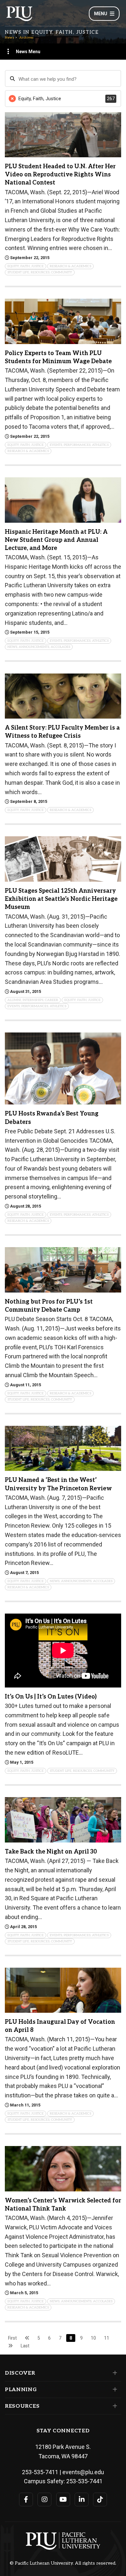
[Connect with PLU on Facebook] (26, 2499)
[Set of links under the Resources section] (114, 2406)
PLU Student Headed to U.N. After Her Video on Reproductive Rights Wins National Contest (60, 175)
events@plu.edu (83, 2472)
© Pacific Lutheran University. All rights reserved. (63, 2563)
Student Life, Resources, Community (40, 272)
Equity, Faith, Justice (26, 266)
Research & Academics (70, 266)
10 (93, 2338)
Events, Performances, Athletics (79, 445)
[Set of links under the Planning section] (114, 2390)
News (9, 38)
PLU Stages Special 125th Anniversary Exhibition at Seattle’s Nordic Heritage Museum (61, 899)
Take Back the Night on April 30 (51, 1852)
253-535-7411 (40, 2472)
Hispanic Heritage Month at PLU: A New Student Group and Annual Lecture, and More (56, 540)
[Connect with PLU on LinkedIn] (82, 2499)
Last (25, 2346)
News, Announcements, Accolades (39, 647)
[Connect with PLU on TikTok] (100, 2499)
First (12, 2338)
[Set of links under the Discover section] (114, 2373)
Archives (26, 38)
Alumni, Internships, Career (33, 1000)
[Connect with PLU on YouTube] (63, 2499)
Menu (101, 14)
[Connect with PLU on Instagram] (44, 2499)
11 (107, 2338)
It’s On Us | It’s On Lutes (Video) (51, 1697)
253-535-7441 (84, 2481)
